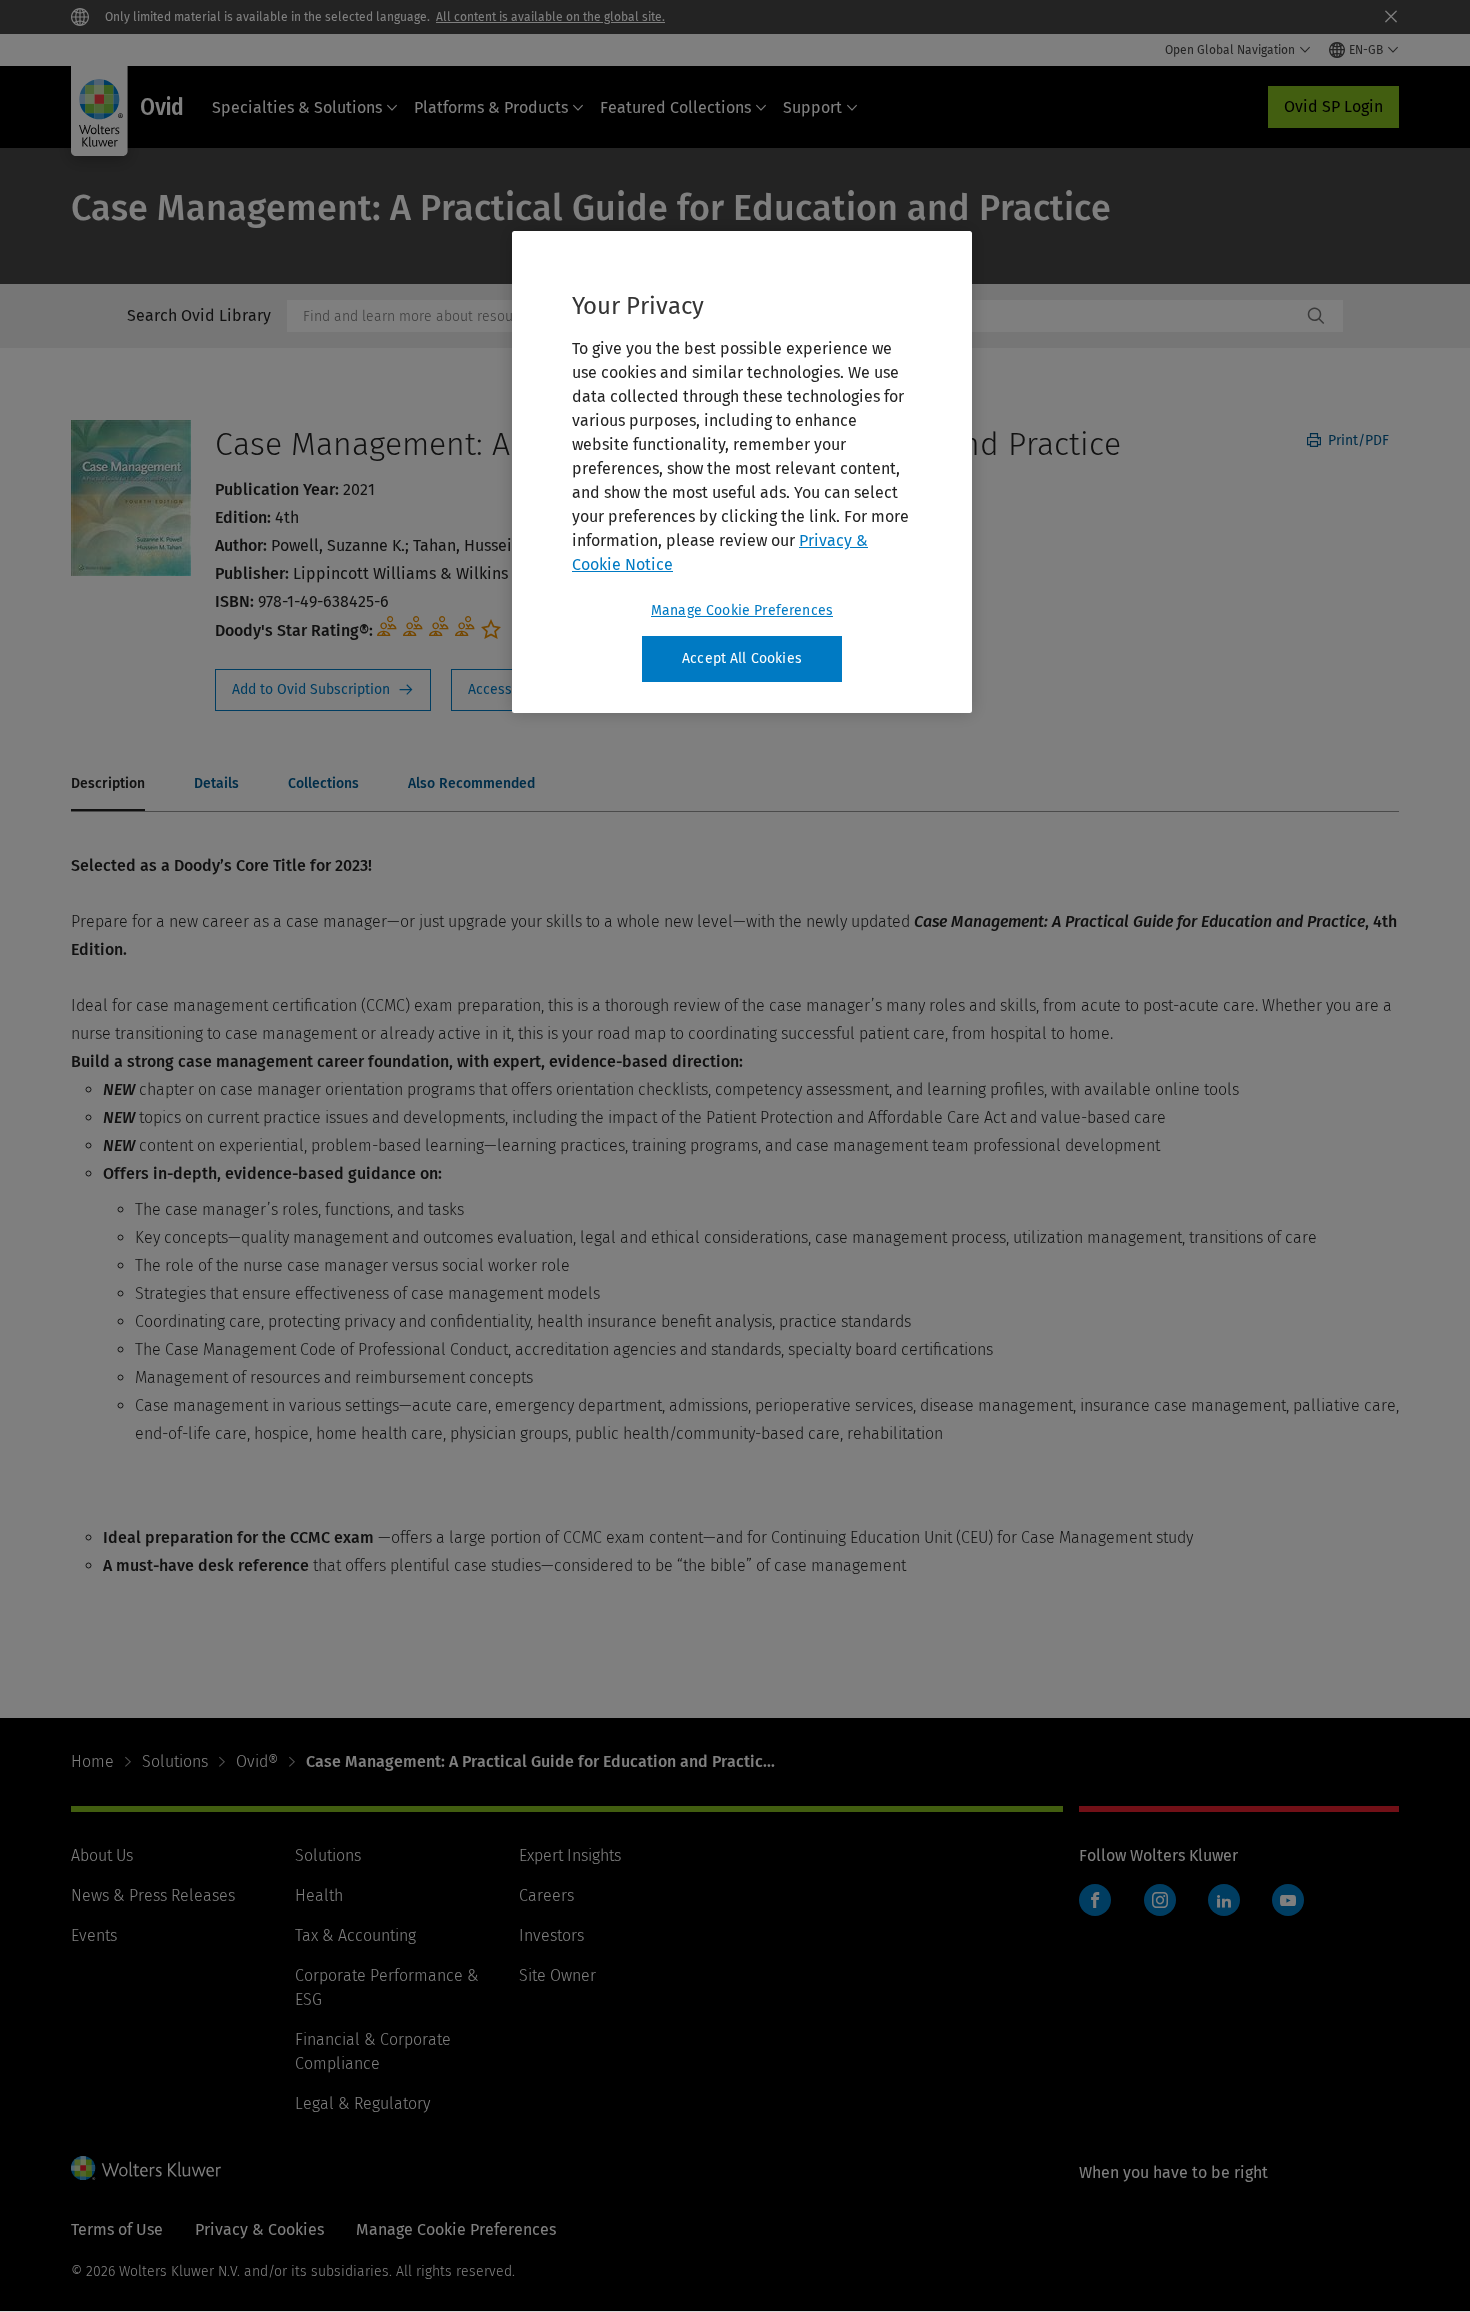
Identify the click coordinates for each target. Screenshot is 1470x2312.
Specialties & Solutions (297, 107)
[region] (742, 472)
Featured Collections (675, 107)
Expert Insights (570, 1855)
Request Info (323, 690)
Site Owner (557, 1975)
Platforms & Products (491, 107)
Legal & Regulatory (362, 2103)
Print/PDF (1356, 440)
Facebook (1095, 1900)
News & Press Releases (153, 1895)
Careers (546, 1895)
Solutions (175, 1761)
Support (812, 107)
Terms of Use (117, 2229)
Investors (551, 1935)
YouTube (1288, 1900)
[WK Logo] (146, 2168)
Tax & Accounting (355, 1935)
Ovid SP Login (1333, 106)
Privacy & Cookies (259, 2229)
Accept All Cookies (742, 658)
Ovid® (257, 1761)
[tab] (108, 785)
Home (92, 1761)
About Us (102, 1855)
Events (94, 1935)
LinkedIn (1224, 1900)
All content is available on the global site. (550, 17)
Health (319, 1895)
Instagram (1160, 1900)
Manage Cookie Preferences (742, 610)
